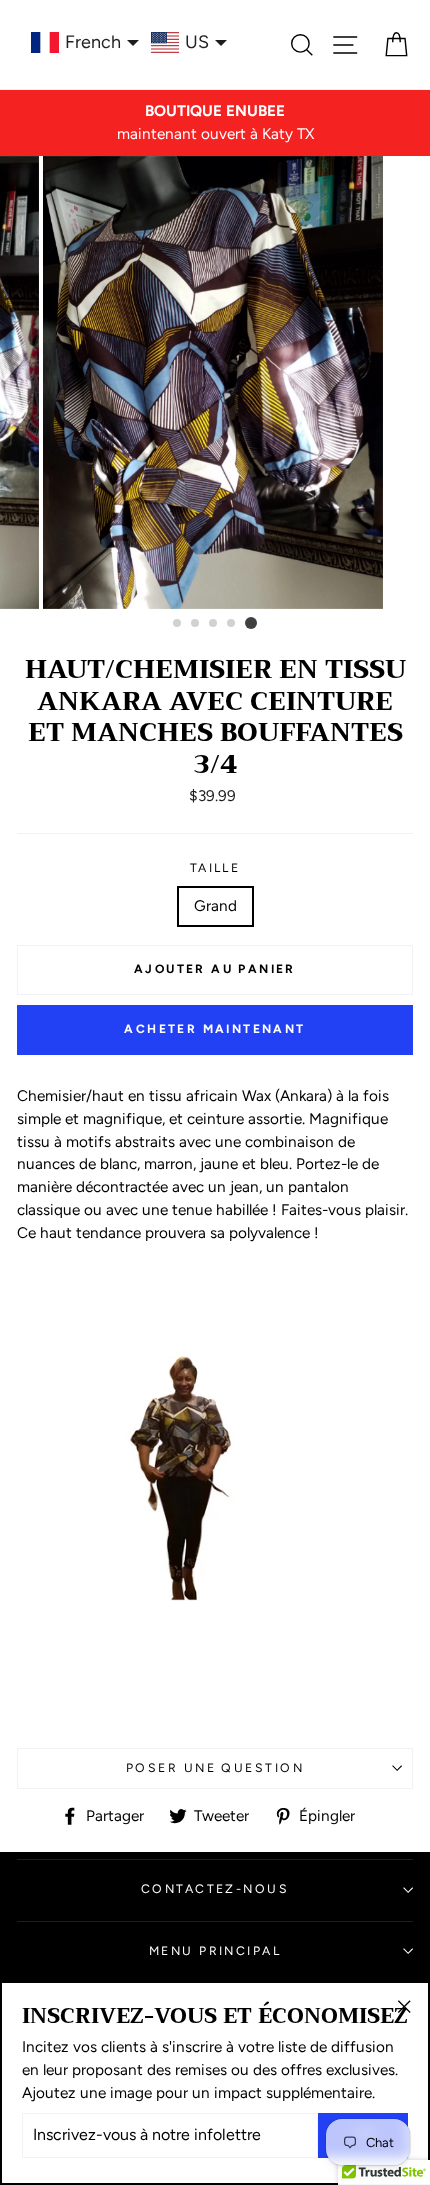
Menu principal (215, 1950)
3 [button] (214, 624)
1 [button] (178, 624)
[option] (215, 123)
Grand (215, 905)
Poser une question (215, 1767)
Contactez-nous (215, 1888)
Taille (215, 867)
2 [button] (196, 624)
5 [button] (251, 623)
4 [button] (232, 624)
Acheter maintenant (214, 1029)
